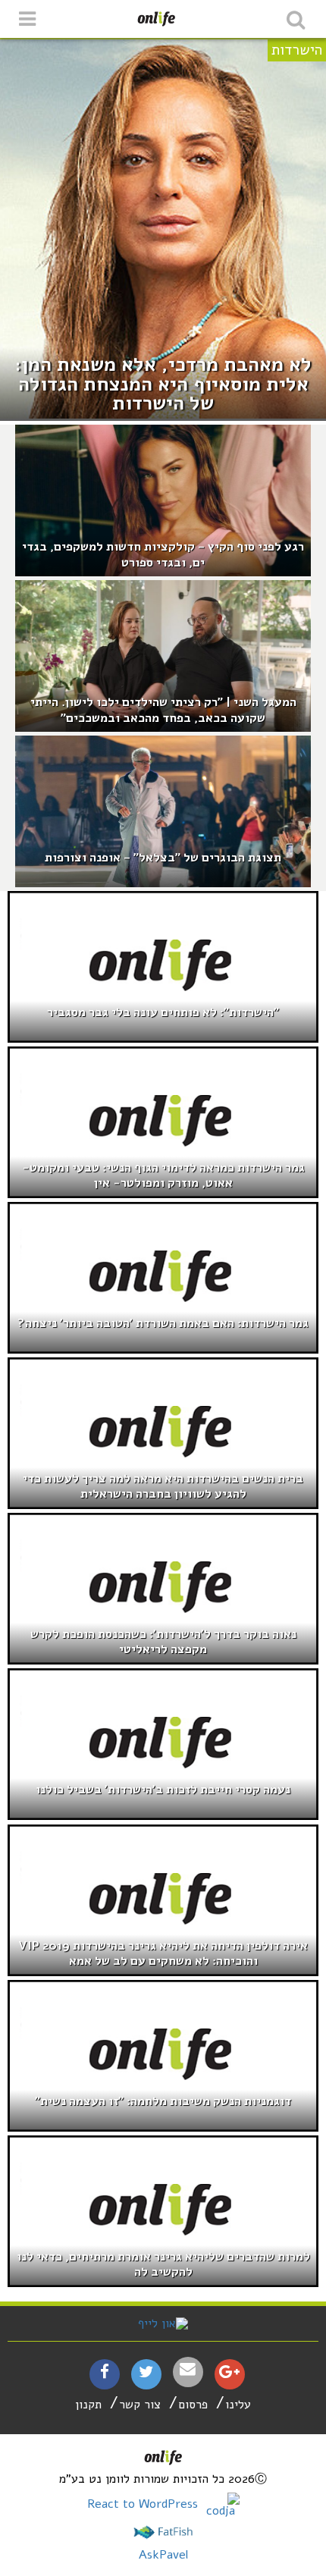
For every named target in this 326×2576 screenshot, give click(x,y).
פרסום (193, 2405)
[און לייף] (163, 2323)
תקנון (88, 2405)
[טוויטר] (146, 2374)
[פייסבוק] (105, 2374)
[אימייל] (188, 2369)
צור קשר (140, 2405)
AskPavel (163, 2555)
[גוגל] (229, 2374)
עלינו (238, 2405)
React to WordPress (144, 2504)
